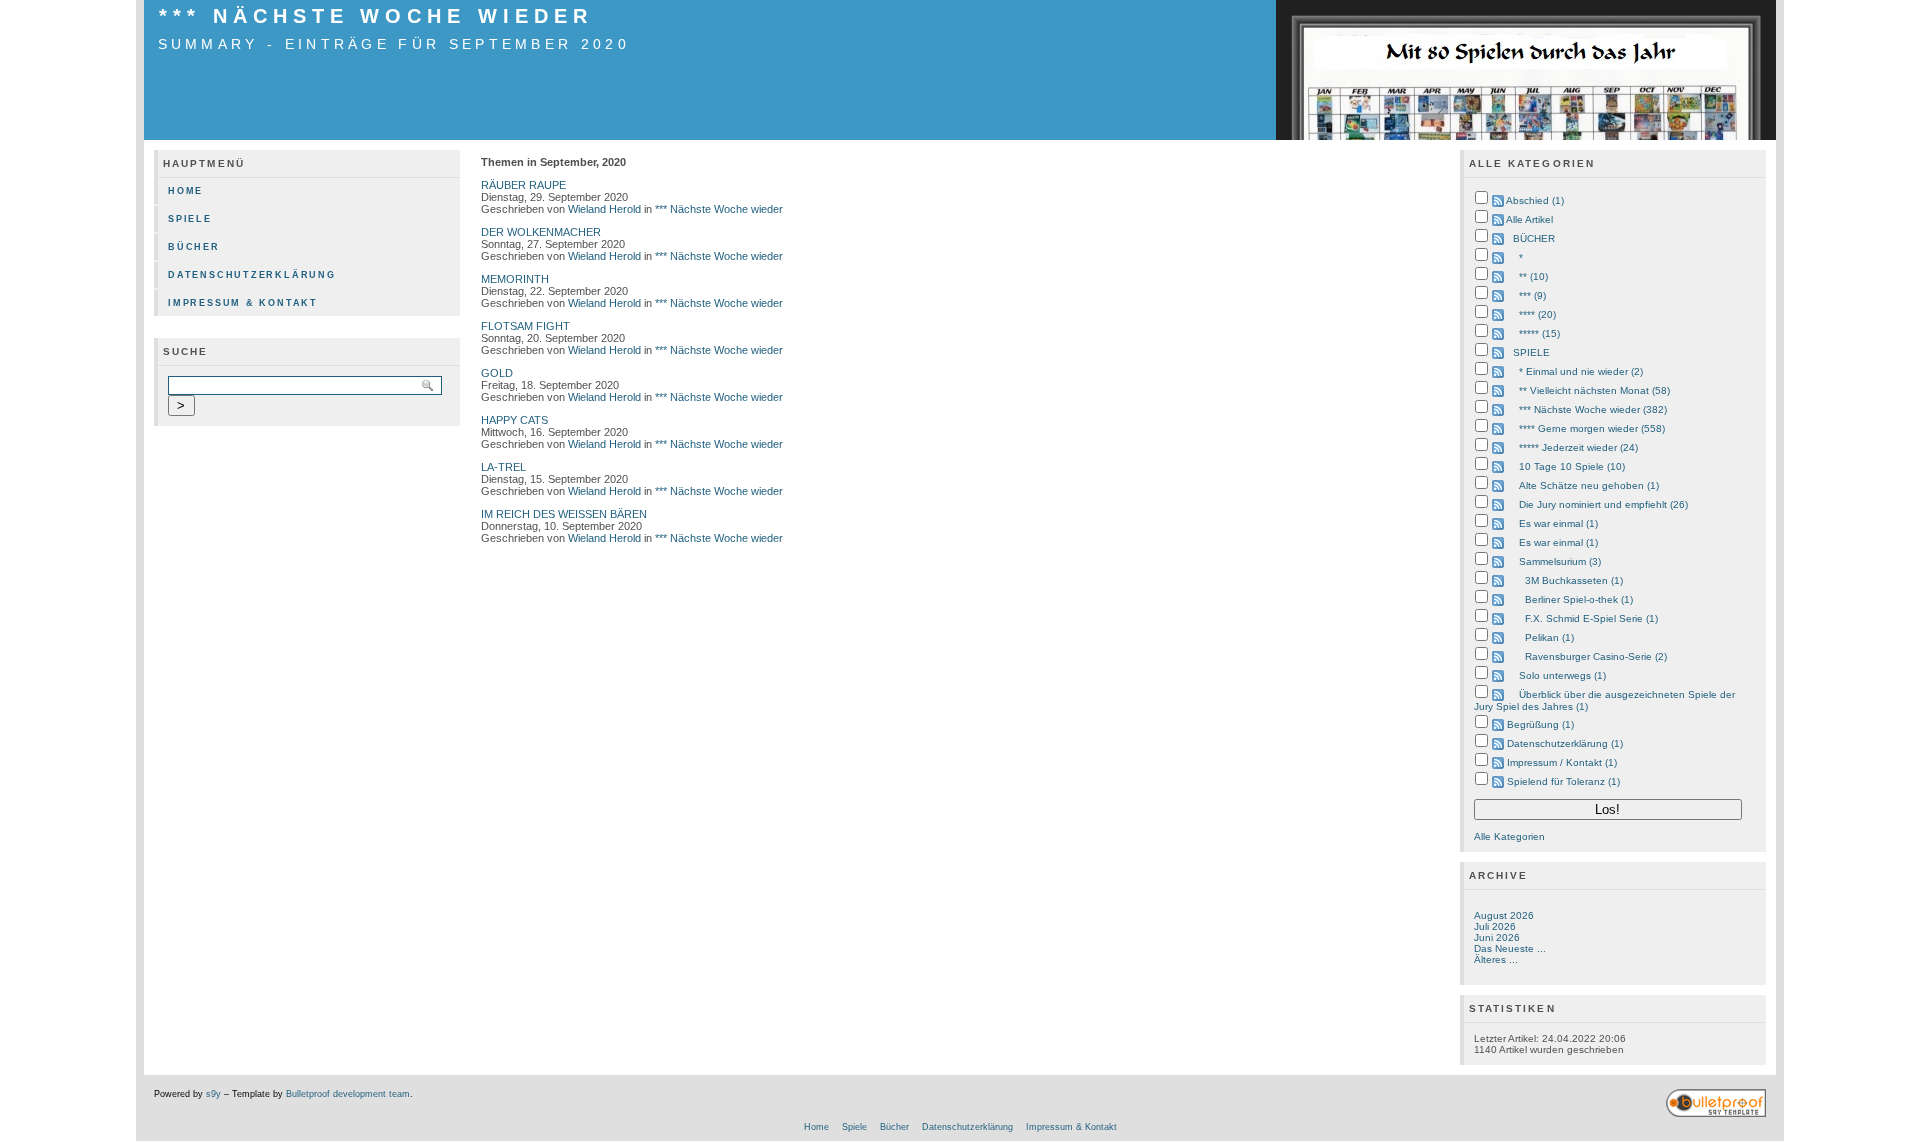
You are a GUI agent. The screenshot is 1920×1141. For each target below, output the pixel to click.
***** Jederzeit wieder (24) (1578, 447)
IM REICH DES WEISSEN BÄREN (564, 514)
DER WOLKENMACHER (541, 232)
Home (185, 191)
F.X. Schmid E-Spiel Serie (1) (1591, 618)
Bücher (194, 247)
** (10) (1533, 276)
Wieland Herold (604, 209)
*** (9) (1532, 295)
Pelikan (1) (1549, 637)
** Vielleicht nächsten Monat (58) (1594, 390)
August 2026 (1504, 915)
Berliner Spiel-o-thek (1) (1579, 599)
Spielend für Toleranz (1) (1563, 781)
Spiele (190, 219)
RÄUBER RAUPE (523, 185)
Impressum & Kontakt (243, 303)
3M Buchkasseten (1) (1574, 580)
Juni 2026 (1497, 937)
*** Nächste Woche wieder (376, 16)
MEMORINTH (515, 279)
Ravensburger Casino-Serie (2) (1596, 656)
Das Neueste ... (1510, 948)
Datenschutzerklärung (252, 275)
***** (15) (1539, 333)
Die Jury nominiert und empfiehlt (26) (1603, 504)
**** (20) (1537, 314)
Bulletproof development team (348, 1094)
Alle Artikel (1529, 219)
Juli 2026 (1495, 926)
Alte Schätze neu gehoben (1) (1589, 485)
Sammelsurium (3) (1560, 561)
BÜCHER (1534, 238)
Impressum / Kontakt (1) (1562, 762)
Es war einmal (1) (1558, 523)
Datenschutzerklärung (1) (1565, 743)
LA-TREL (503, 467)
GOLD (497, 373)
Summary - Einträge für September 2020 (394, 44)
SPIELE (1531, 352)
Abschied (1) (1535, 200)
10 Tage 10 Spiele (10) (1572, 466)
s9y (213, 1094)
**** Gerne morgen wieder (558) (1592, 428)
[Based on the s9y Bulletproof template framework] (1716, 1114)
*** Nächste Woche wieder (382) (1593, 409)
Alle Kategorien (1509, 836)
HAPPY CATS (514, 420)
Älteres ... (1496, 959)
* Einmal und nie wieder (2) (1581, 371)
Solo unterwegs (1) (1562, 675)
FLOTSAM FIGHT (525, 326)
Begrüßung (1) (1540, 724)
